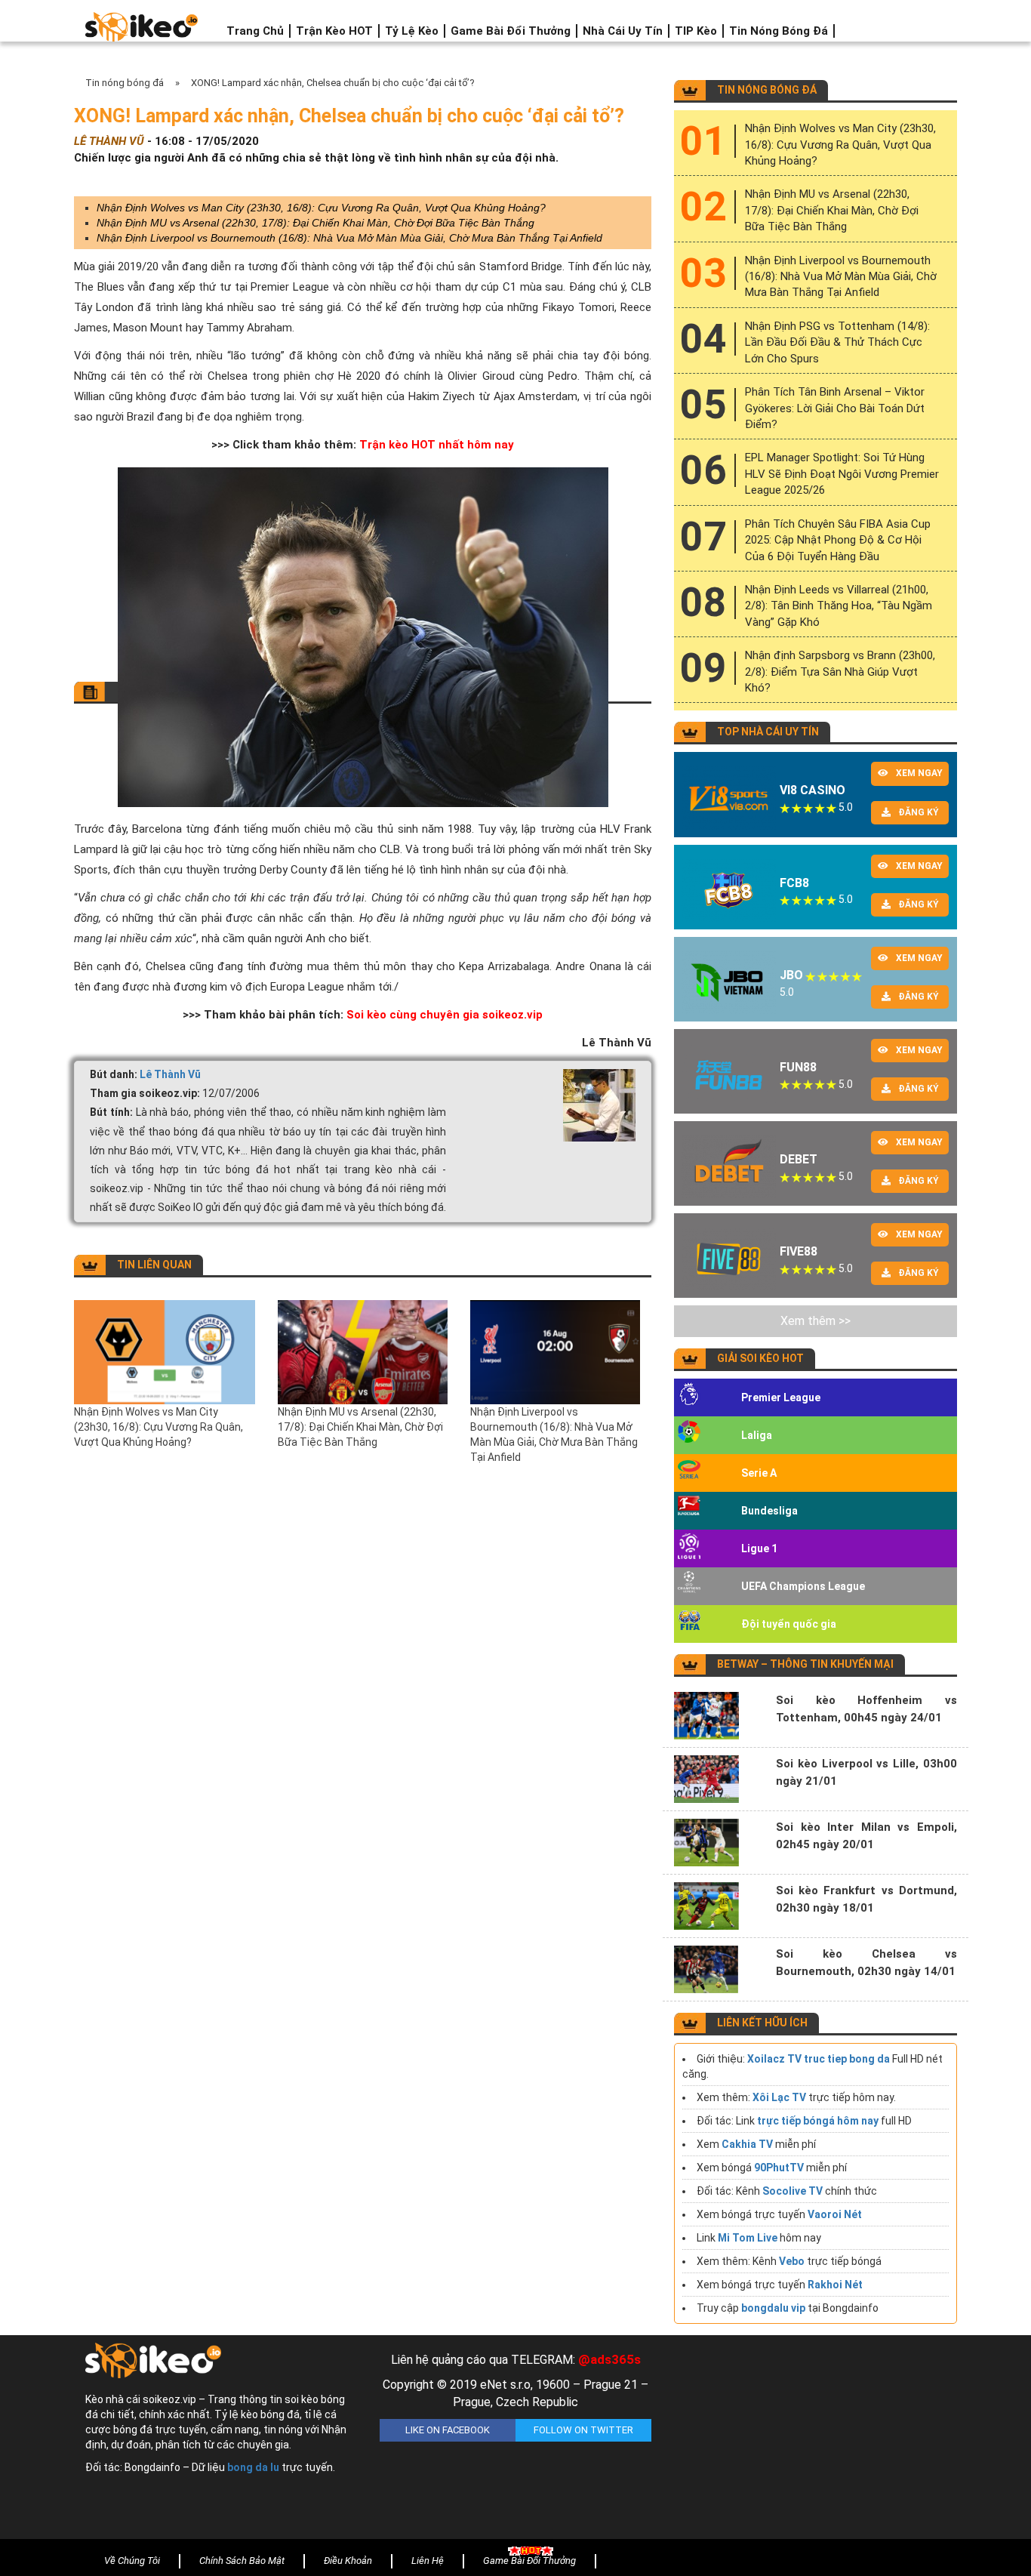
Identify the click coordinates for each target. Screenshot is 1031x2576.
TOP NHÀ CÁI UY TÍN (768, 732)
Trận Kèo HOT (334, 31)
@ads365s (609, 2359)
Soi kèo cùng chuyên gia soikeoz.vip (445, 1015)
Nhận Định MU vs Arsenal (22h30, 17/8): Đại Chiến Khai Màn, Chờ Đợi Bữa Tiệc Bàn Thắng (315, 223)
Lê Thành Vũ (170, 1074)
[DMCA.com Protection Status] (810, 2441)
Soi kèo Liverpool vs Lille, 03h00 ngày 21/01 (866, 1772)
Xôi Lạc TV (779, 2097)
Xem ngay (919, 773)
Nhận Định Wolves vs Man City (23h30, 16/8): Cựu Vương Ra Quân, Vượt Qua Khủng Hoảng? (321, 208)
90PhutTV (779, 2168)
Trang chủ (255, 31)
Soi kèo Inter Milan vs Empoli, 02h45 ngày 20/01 (866, 1836)
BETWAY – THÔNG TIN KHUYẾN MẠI (805, 1664)
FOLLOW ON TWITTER (583, 2430)
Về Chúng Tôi (132, 2561)
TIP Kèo (696, 31)
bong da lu (253, 2467)
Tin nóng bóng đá (779, 31)
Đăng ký (919, 812)
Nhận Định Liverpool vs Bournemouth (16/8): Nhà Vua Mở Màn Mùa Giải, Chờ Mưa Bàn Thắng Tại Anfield (349, 238)
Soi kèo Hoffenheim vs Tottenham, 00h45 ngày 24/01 (866, 1709)
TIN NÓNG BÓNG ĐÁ (767, 90)
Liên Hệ (428, 2561)
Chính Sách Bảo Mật (242, 2561)
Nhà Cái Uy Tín (623, 31)
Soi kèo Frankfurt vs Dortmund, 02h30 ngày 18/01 (866, 1899)
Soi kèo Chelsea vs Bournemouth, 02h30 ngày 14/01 (866, 1963)
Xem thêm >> (816, 1321)
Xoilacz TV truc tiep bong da (819, 2059)
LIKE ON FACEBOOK (448, 2430)
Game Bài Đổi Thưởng (511, 31)
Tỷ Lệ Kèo (412, 31)
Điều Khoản (348, 2561)
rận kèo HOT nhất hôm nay (441, 445)
